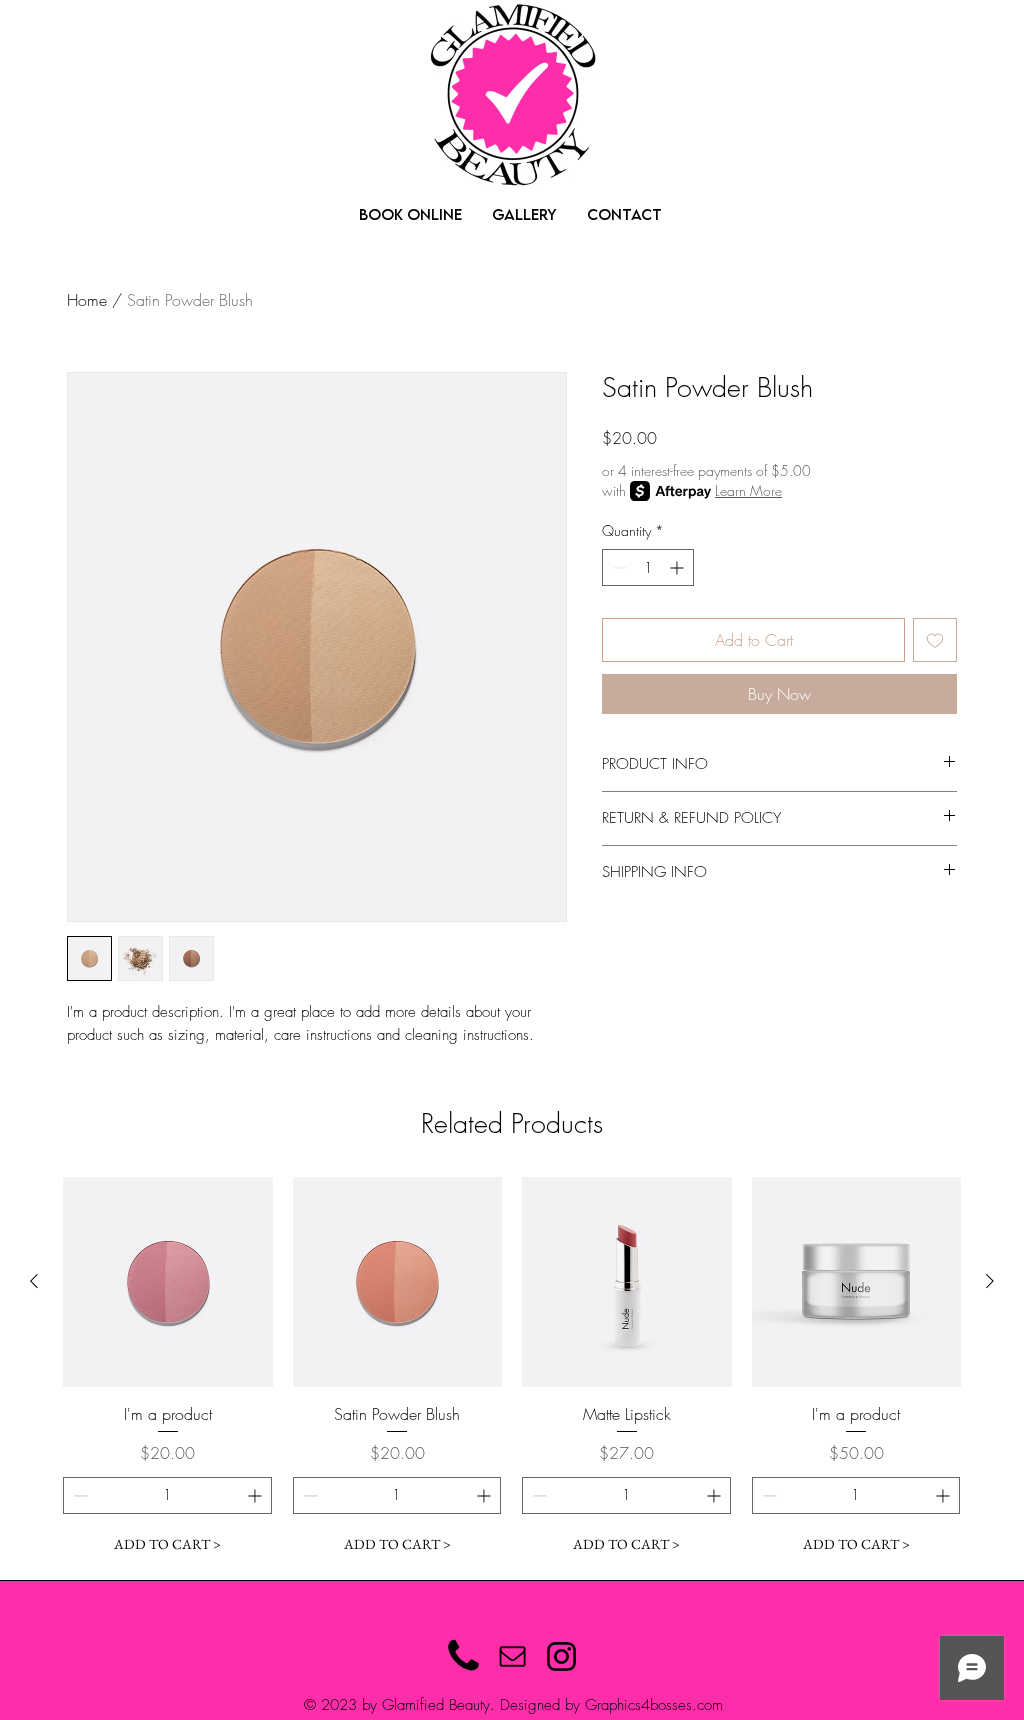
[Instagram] (561, 1656)
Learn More (748, 490)
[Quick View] (168, 1282)
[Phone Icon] (463, 1656)
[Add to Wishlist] (935, 640)
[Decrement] (617, 567)
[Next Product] (990, 1281)
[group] (512, 1370)
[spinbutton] (648, 567)
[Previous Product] (34, 1281)
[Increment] (678, 567)
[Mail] (512, 1656)
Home (87, 300)
